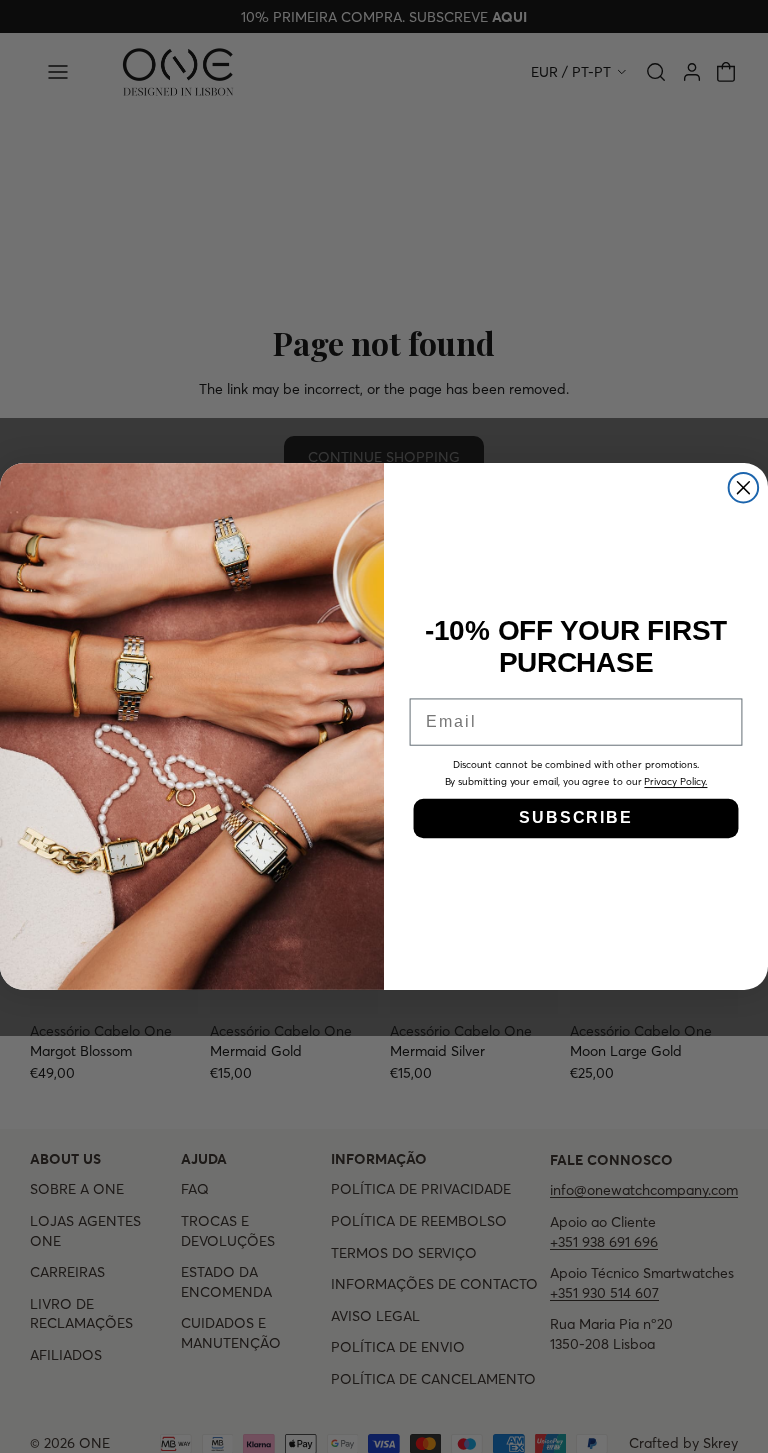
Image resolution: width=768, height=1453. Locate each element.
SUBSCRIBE (575, 817)
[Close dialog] (744, 488)
